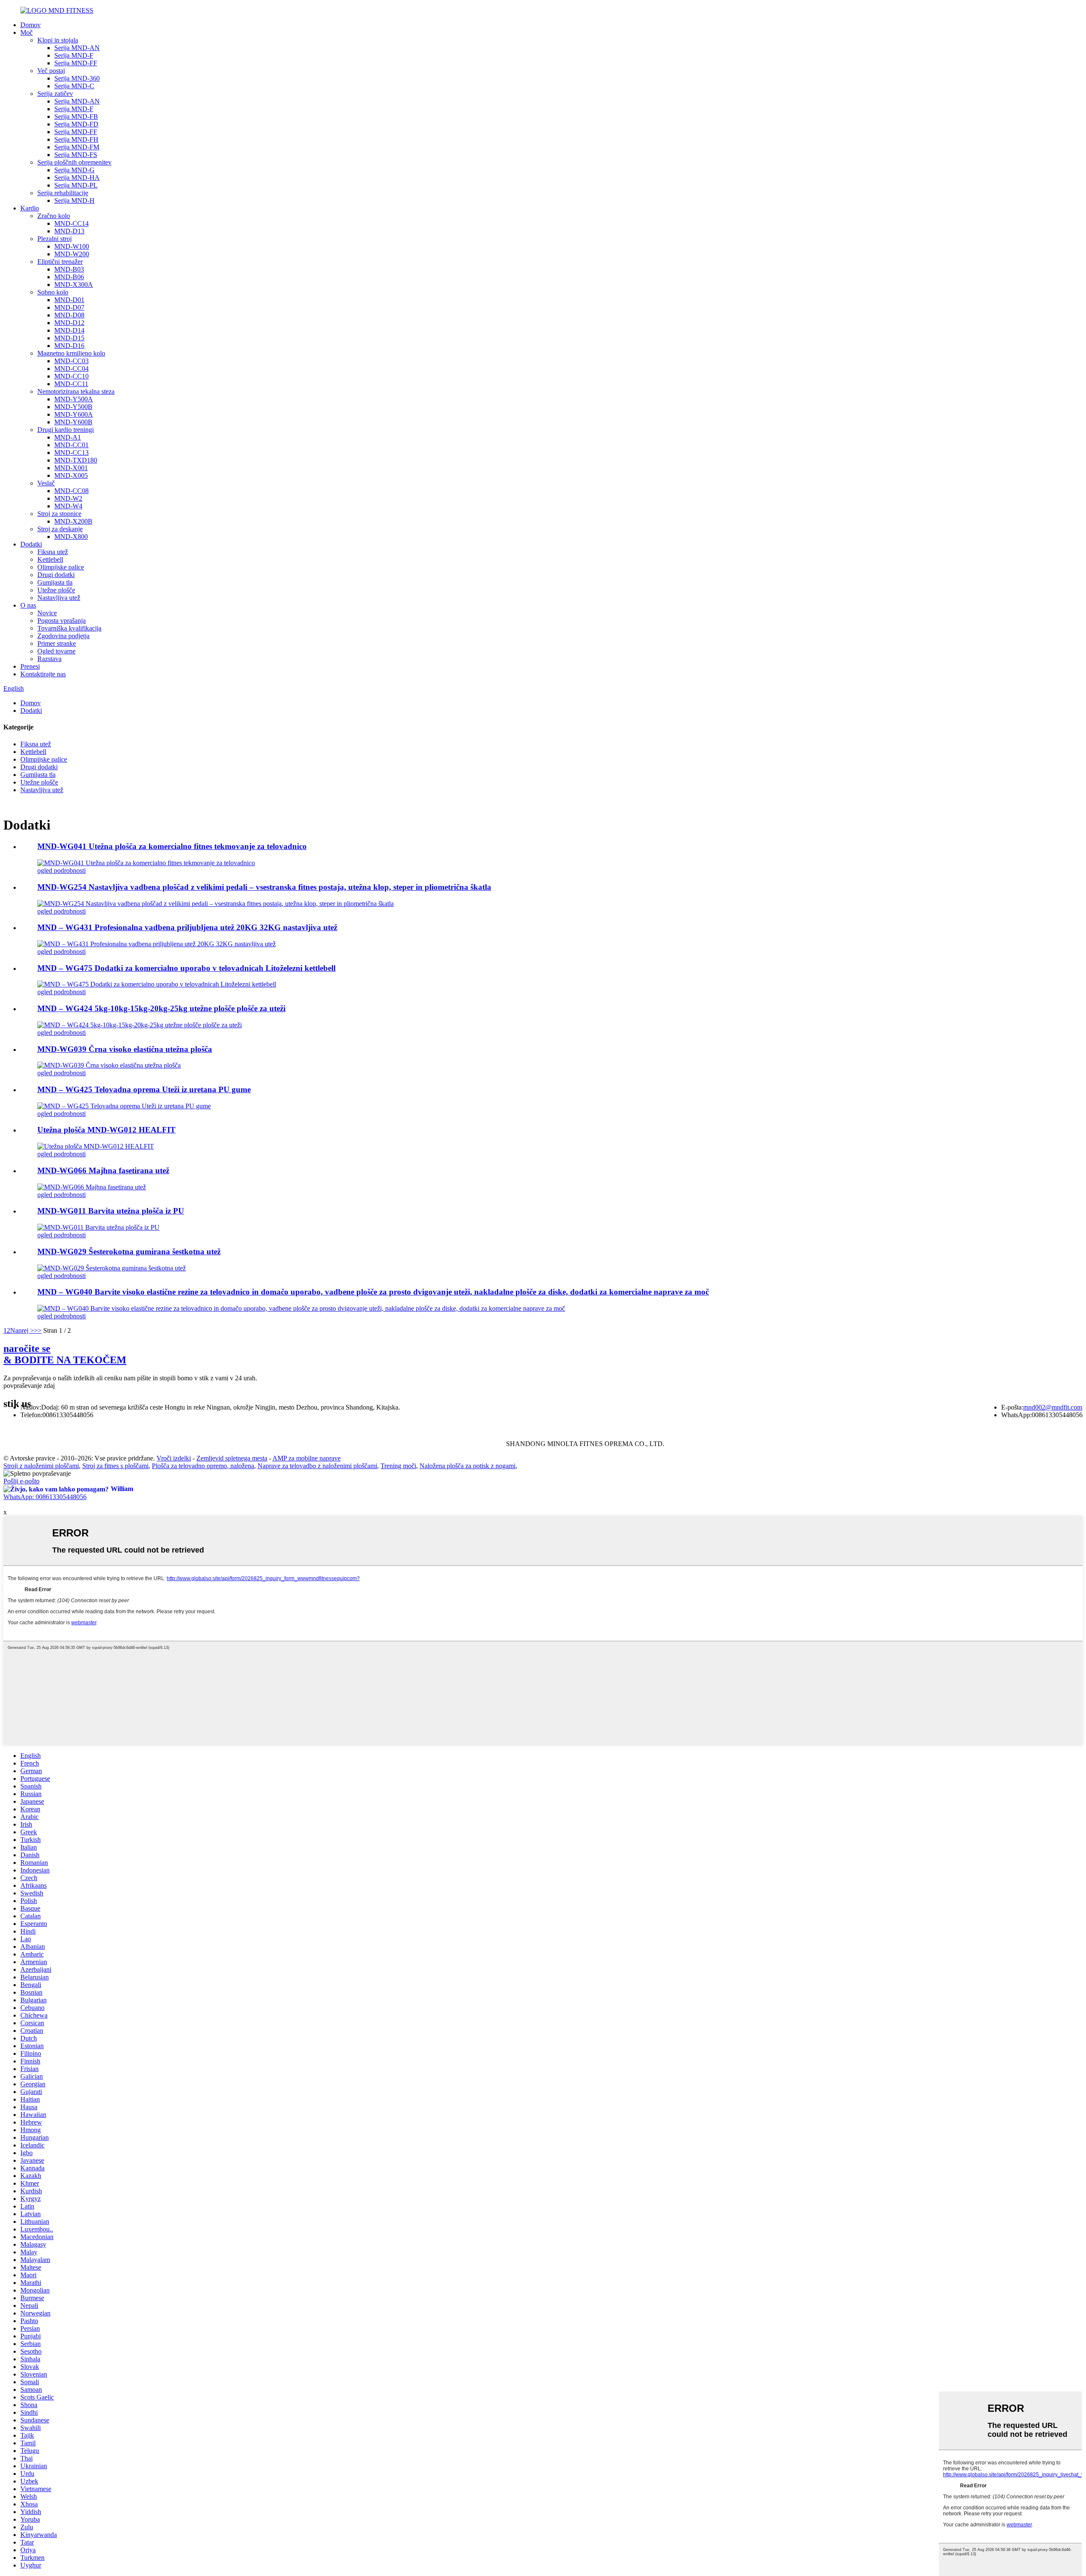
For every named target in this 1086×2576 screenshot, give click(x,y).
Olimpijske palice (61, 567)
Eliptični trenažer (60, 262)
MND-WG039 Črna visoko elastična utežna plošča (125, 1049)
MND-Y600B (73, 422)
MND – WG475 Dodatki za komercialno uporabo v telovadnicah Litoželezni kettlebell (186, 968)
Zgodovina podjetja (63, 636)
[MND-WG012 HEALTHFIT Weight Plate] (96, 1146)
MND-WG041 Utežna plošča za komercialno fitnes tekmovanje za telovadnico (172, 846)
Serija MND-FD (76, 124)
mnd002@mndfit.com (1053, 1407)
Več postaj (51, 71)
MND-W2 (68, 498)
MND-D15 (69, 338)
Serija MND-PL (76, 185)
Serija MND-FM (77, 147)
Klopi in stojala (58, 40)
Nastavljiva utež (59, 598)
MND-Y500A (74, 399)
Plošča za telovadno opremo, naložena (203, 1466)
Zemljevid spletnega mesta (232, 1458)
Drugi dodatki (56, 575)
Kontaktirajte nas (43, 674)
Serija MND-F (74, 55)
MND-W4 (68, 506)
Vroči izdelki (174, 1458)
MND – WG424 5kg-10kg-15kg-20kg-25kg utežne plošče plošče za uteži (161, 1008)
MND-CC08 (71, 491)
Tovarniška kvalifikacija (69, 628)
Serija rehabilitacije (63, 193)
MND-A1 (68, 437)
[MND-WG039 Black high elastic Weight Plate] (109, 1065)
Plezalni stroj (55, 239)
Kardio (30, 208)
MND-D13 (69, 231)
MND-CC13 (71, 453)
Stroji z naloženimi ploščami (41, 1466)
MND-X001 (71, 468)
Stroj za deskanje (60, 529)
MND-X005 (71, 475)
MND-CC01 (71, 445)
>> (38, 1330)
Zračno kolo (54, 216)
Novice (47, 613)
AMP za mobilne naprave (306, 1458)
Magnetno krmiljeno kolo (71, 353)
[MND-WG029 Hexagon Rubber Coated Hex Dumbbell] (112, 1268)
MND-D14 (69, 330)
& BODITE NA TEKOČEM (65, 1354)
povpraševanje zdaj (29, 1386)
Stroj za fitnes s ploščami (115, 1466)
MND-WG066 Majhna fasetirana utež (103, 1170)
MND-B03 (69, 269)
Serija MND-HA (77, 178)
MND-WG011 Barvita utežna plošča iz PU (111, 1211)
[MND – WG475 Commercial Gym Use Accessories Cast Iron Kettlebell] (157, 984)
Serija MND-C (74, 86)
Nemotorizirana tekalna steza (76, 391)
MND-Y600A (74, 414)
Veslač (46, 483)
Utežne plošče (56, 590)
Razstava (49, 659)
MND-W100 (72, 246)
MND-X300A (74, 285)
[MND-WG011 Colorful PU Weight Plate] (98, 1227)
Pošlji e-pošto (21, 1481)
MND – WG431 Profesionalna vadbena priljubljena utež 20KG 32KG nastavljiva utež (187, 927)
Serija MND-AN (77, 48)
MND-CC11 (71, 384)
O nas (28, 605)
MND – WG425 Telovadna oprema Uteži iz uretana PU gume (144, 1089)
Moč (27, 32)
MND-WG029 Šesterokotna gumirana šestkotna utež (129, 1252)
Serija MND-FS (76, 155)
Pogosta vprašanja (62, 621)
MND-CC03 (71, 361)
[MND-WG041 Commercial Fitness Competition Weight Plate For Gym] (146, 863)
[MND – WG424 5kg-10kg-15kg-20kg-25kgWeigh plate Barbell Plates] (140, 1025)
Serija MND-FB (76, 116)
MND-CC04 (71, 369)
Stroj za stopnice (59, 514)
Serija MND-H (74, 200)
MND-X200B (73, 521)
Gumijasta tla (55, 582)
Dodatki (31, 544)
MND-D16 (69, 346)
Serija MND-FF (76, 63)
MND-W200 (72, 254)
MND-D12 (69, 323)
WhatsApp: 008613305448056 (45, 1497)
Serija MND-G (74, 170)
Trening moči (398, 1466)
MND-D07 (69, 307)
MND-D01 (69, 300)
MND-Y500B (73, 407)
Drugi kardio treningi (66, 430)
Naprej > (22, 1330)
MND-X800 (71, 537)
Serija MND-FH (76, 139)
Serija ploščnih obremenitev (74, 162)
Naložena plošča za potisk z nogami (467, 1466)
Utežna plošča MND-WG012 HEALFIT (106, 1130)
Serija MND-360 (77, 78)
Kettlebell (50, 559)
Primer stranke (57, 643)
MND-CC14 (71, 223)
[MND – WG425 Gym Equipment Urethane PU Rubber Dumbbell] (124, 1106)
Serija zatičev (55, 94)
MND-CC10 (71, 376)
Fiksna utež (53, 552)
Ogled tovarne (56, 651)
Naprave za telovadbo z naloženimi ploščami (317, 1466)
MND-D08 (69, 315)
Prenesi (30, 666)
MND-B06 (69, 277)
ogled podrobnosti (62, 870)
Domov (31, 25)
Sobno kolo (53, 292)
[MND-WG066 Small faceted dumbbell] (92, 1187)
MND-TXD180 (76, 460)
